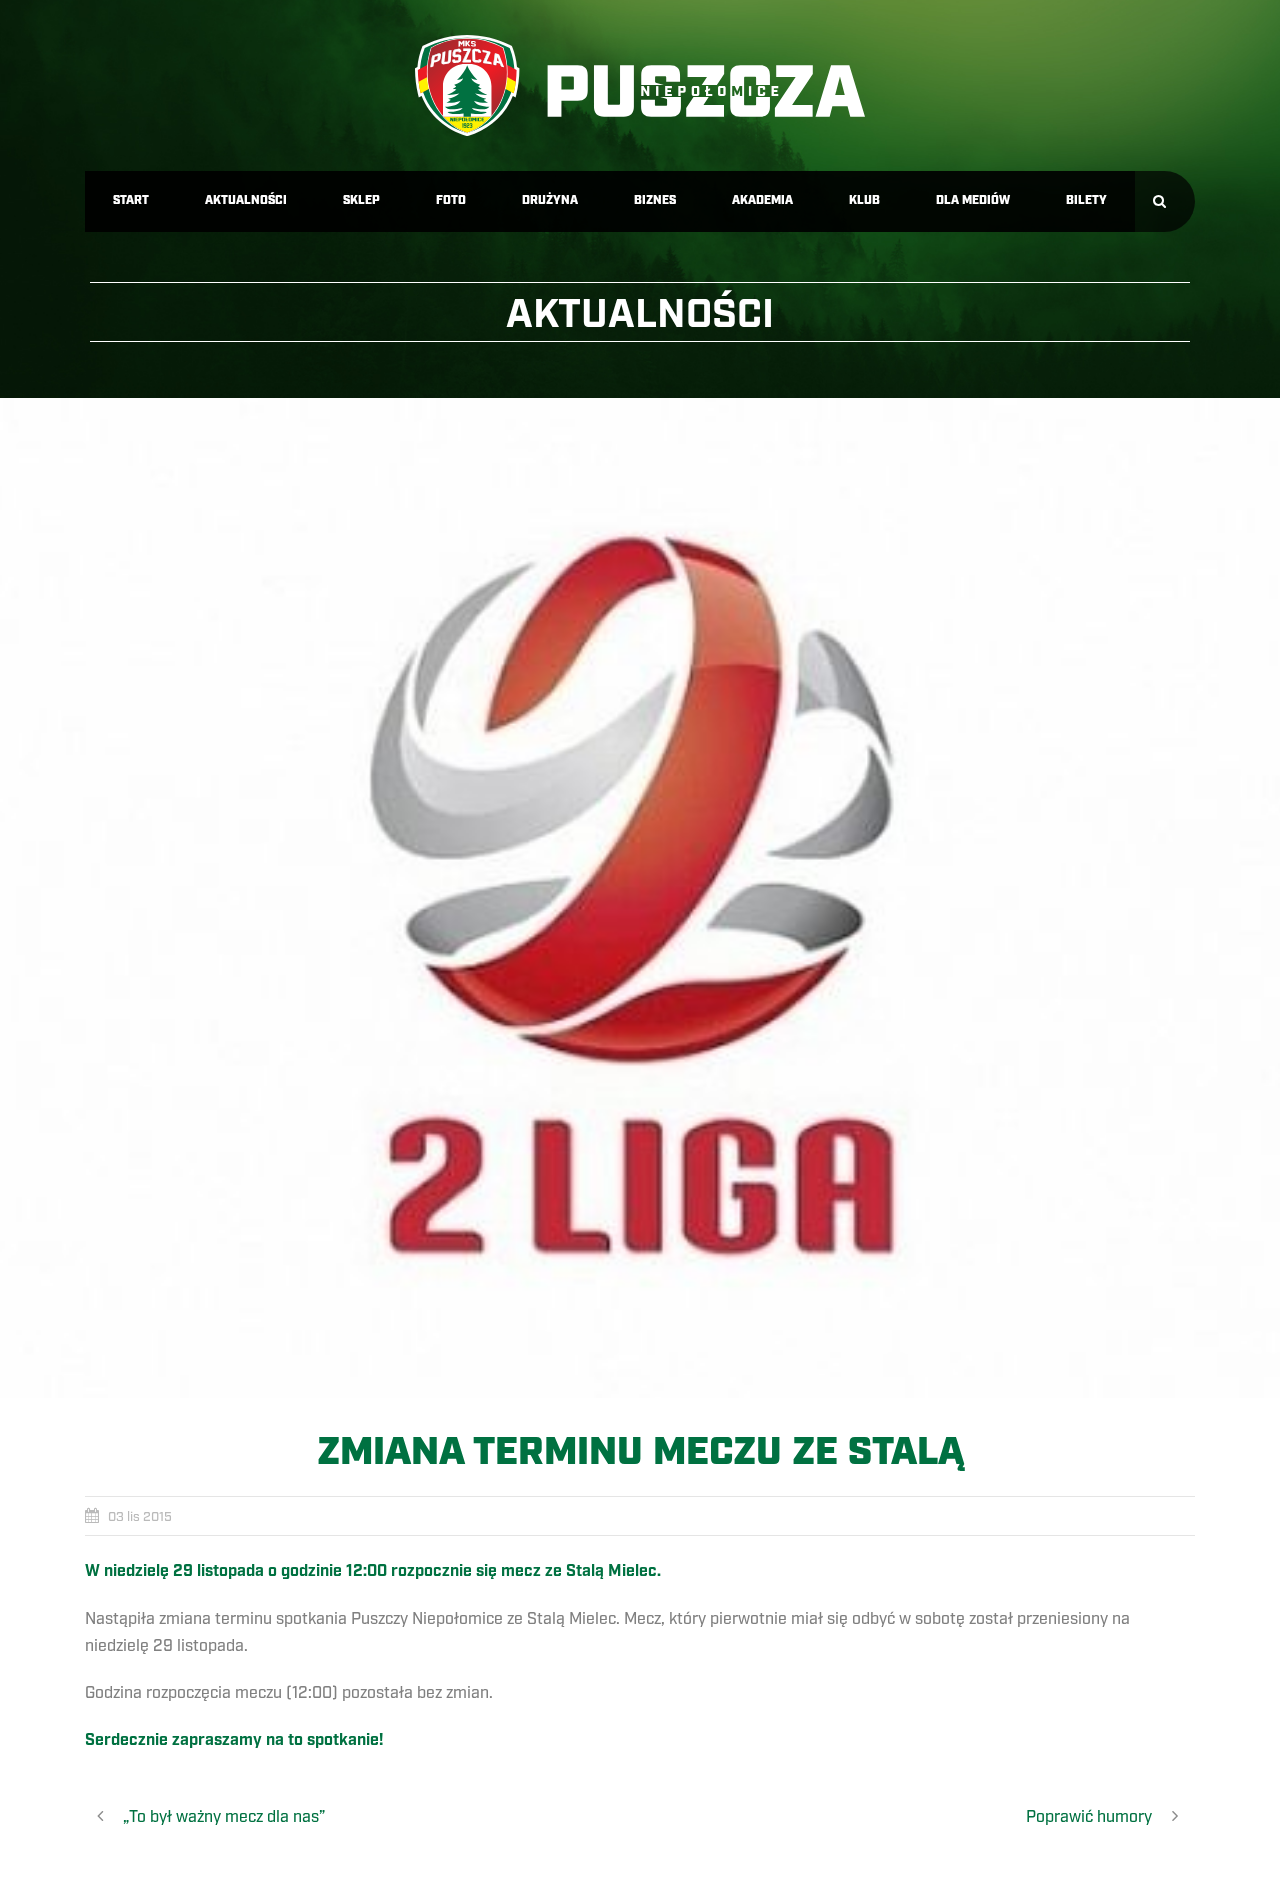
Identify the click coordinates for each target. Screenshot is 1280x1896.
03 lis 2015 (140, 1517)
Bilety (1086, 200)
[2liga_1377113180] (640, 898)
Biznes (655, 200)
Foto (451, 200)
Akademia (762, 200)
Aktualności (246, 200)
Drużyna (550, 200)
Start (131, 200)
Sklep (361, 200)
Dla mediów (973, 200)
